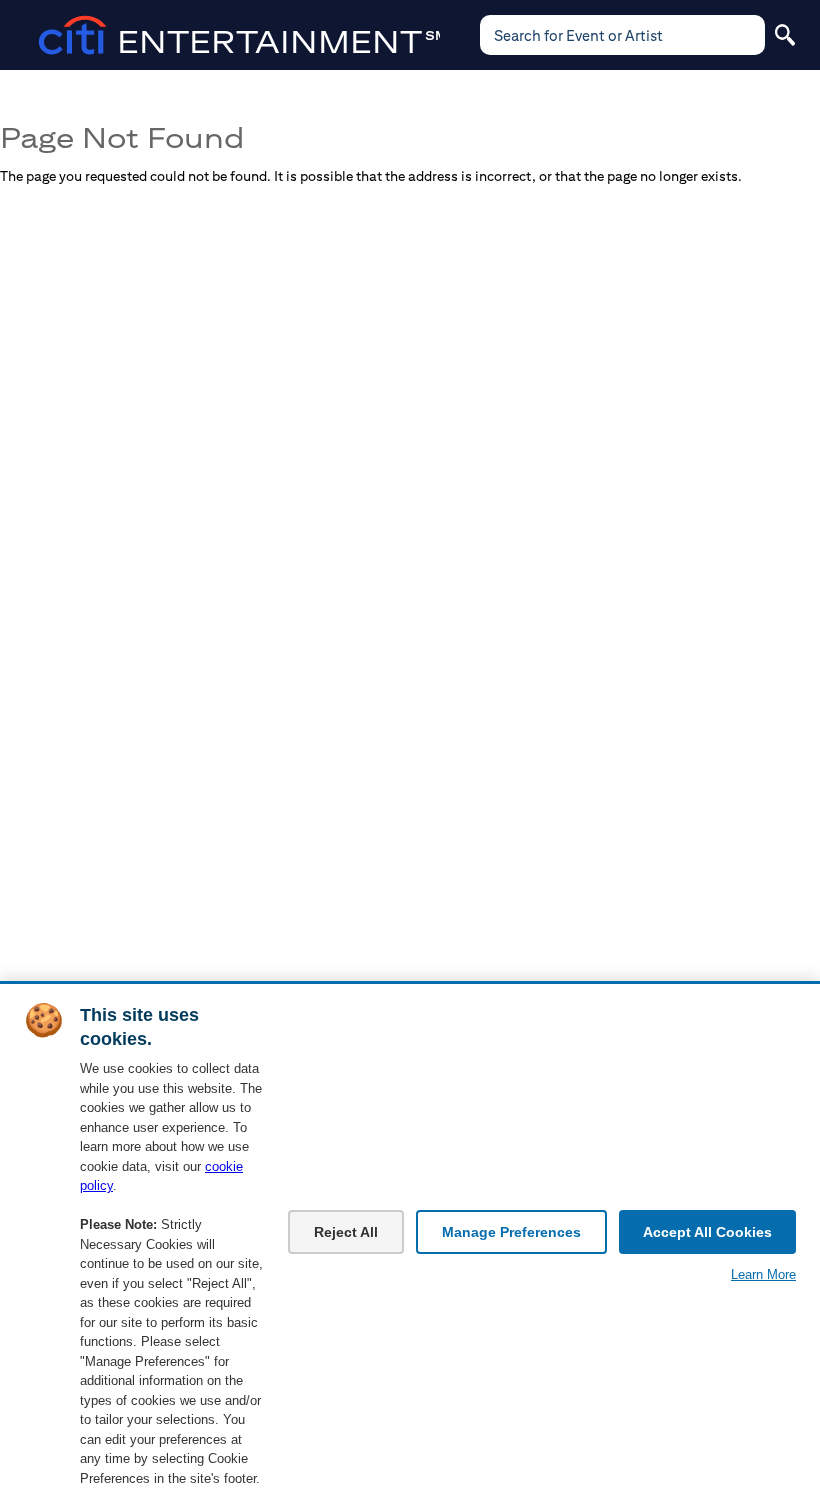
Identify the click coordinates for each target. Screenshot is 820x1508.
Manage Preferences (511, 1232)
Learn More (763, 1274)
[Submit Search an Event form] (785, 35)
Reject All (346, 1232)
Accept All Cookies (707, 1232)
